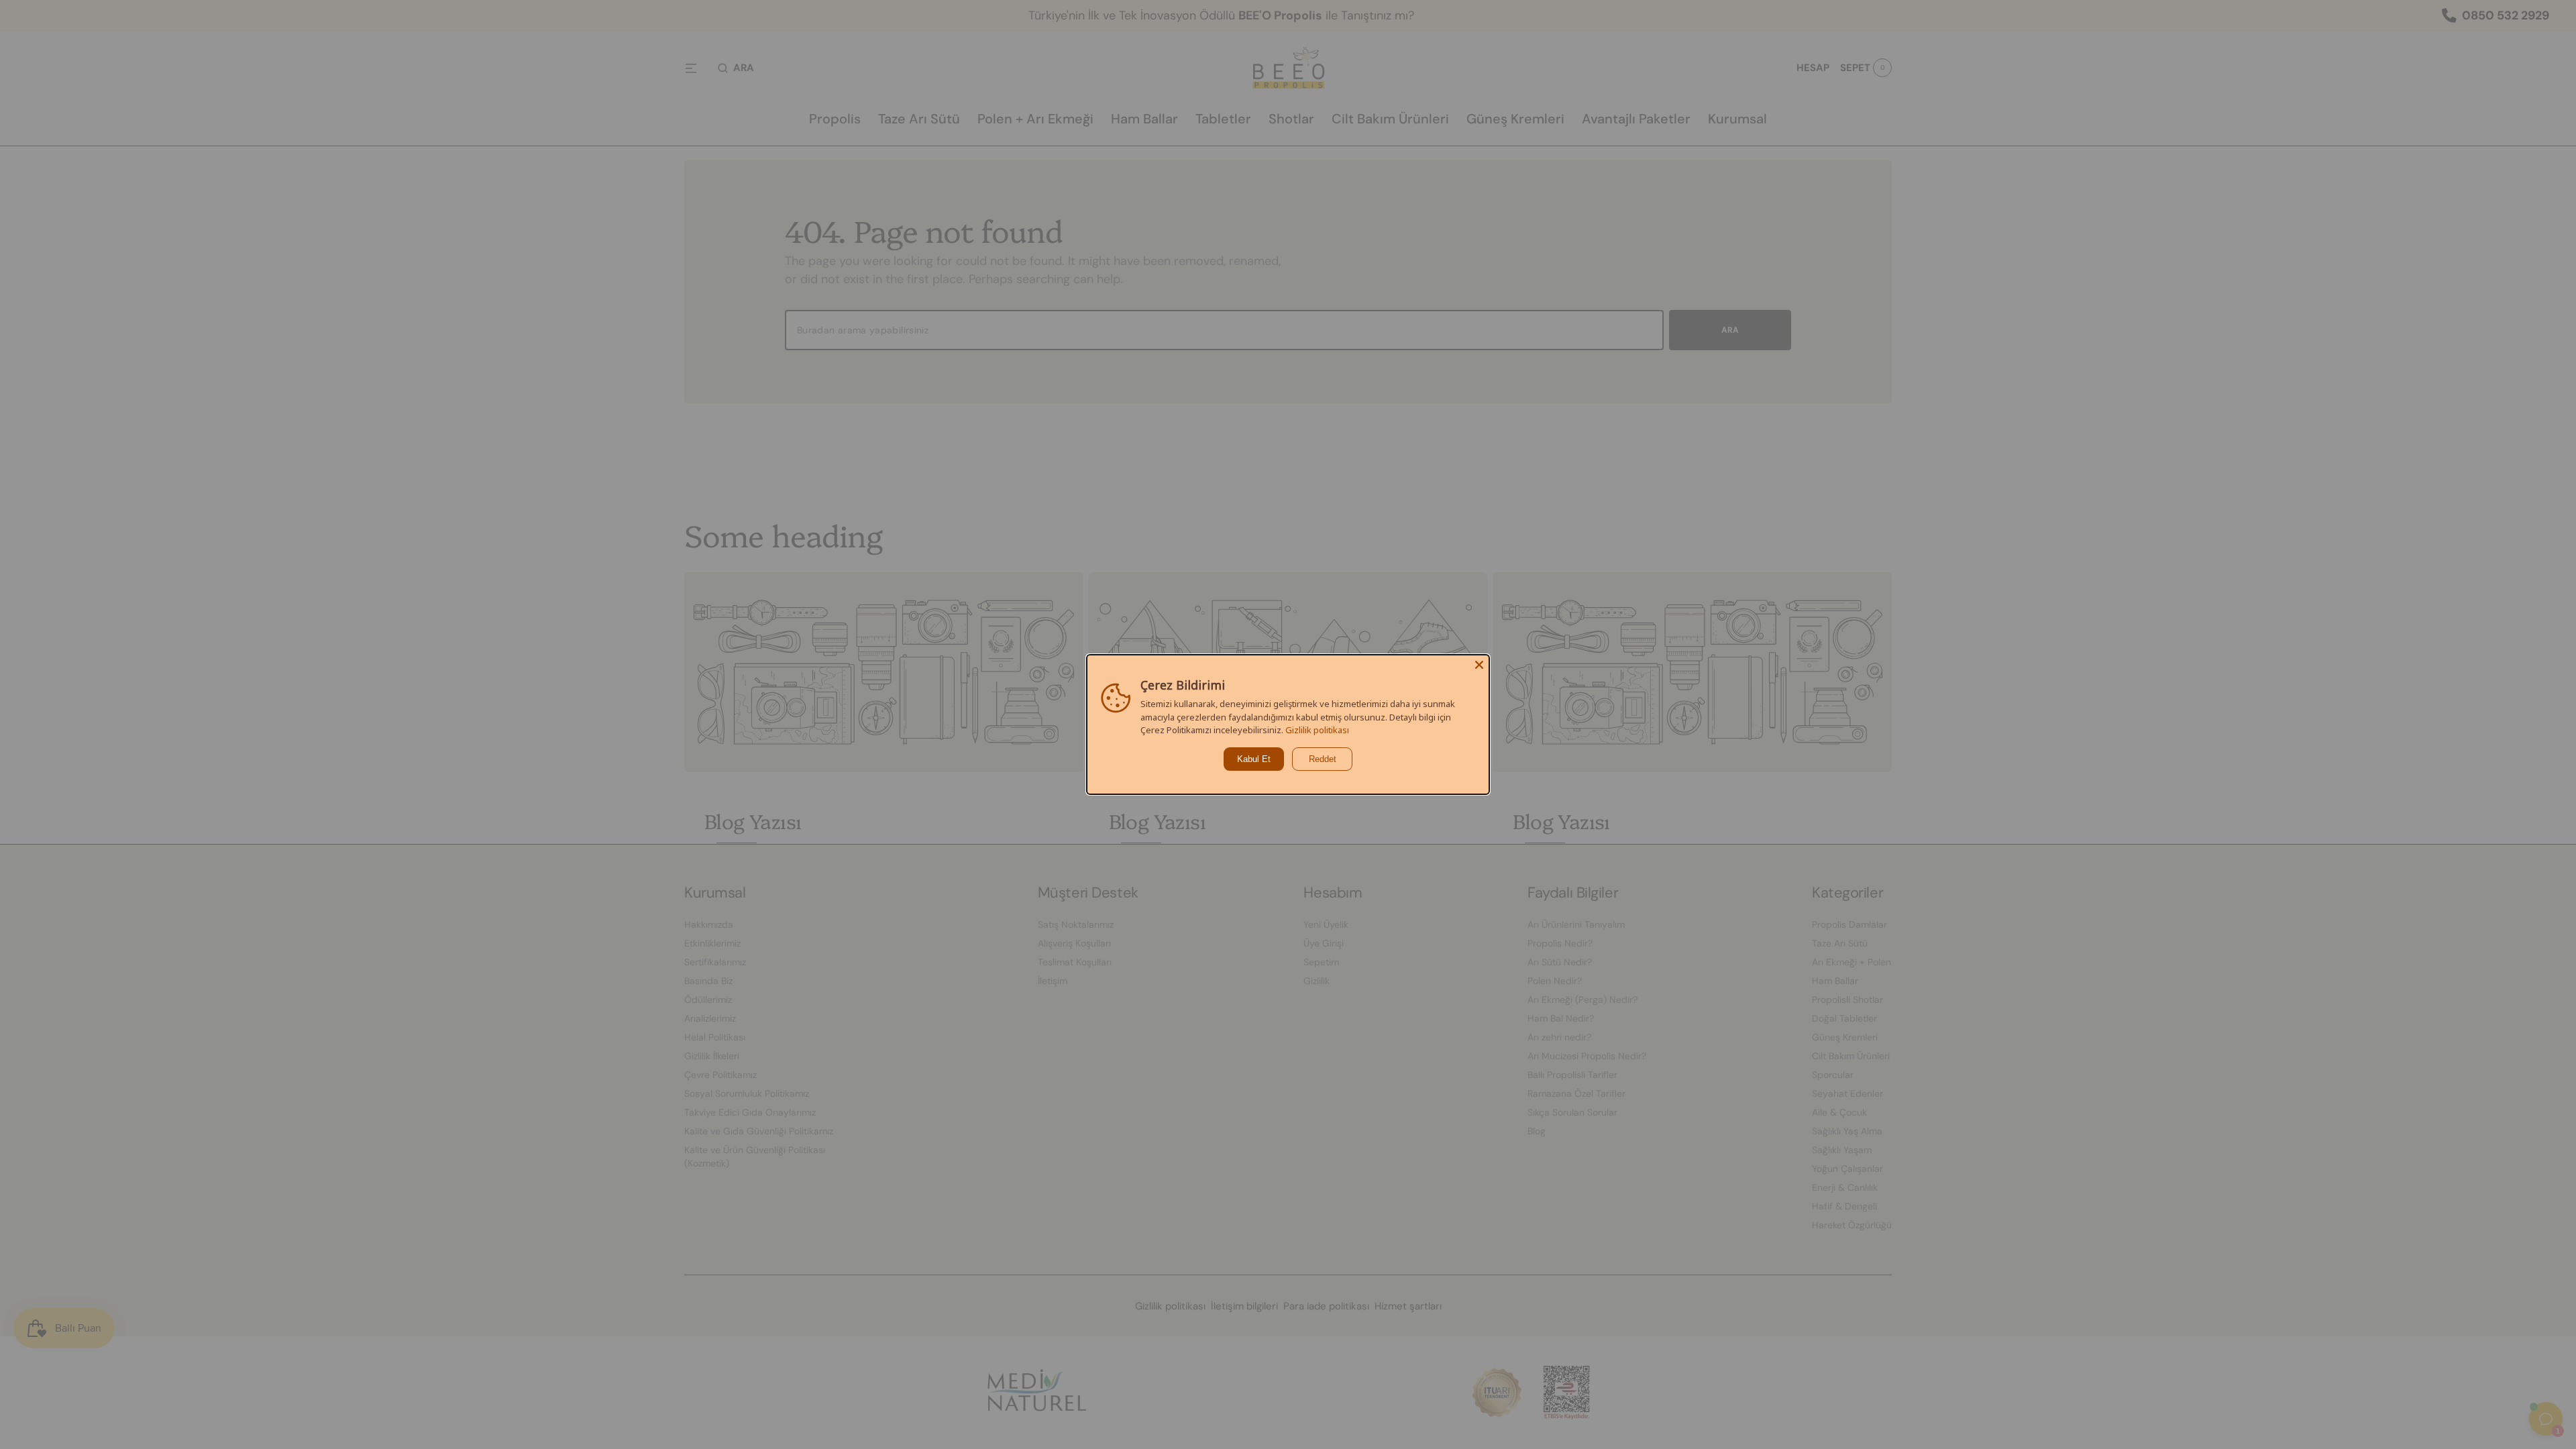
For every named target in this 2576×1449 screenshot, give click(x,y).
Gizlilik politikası (1317, 730)
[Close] (1479, 665)
